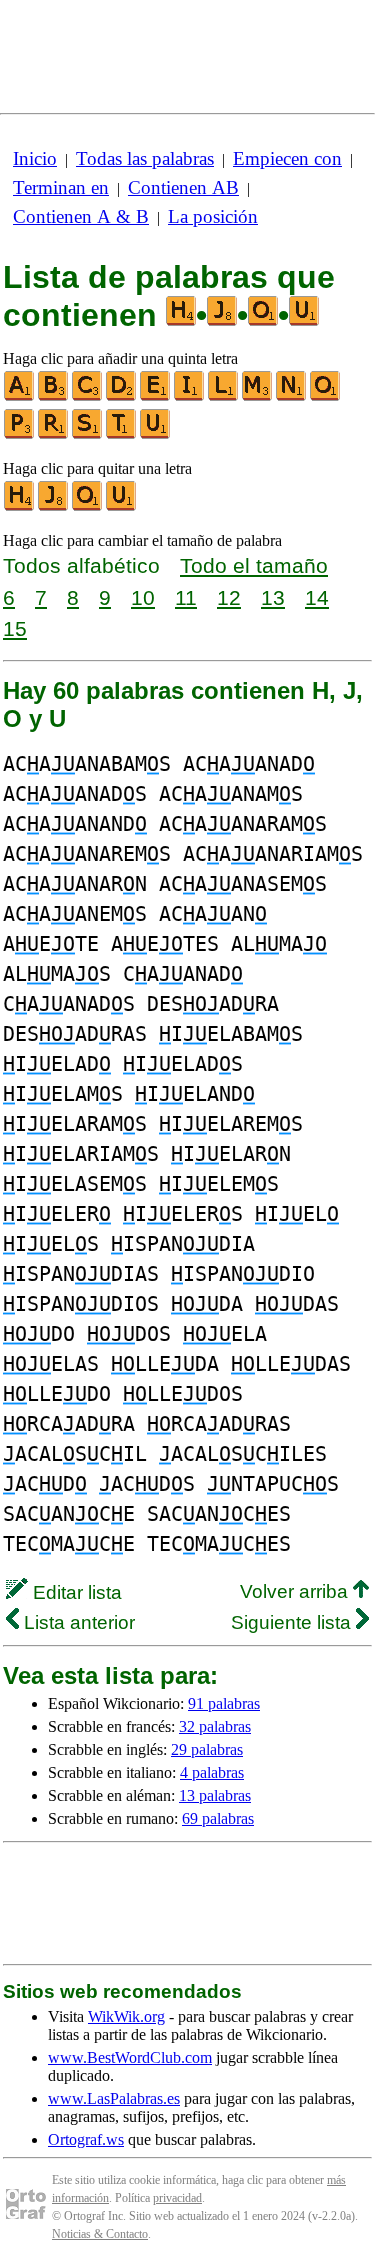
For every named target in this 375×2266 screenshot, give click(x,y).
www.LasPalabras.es (114, 2098)
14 (317, 597)
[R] (54, 434)
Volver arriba (296, 1591)
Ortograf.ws (86, 2139)
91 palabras (224, 1703)
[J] (54, 506)
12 (229, 597)
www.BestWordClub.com (130, 2057)
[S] (88, 434)
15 (15, 628)
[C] (88, 396)
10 (143, 597)
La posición (213, 216)
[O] (326, 396)
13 (273, 597)
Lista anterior (77, 1622)
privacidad (177, 2198)
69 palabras (218, 1818)
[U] (156, 434)
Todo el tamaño (254, 565)
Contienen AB (183, 187)
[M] (258, 396)
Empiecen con (287, 158)
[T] (122, 434)
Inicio (35, 158)
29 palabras (207, 1749)
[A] (20, 396)
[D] (122, 396)
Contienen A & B (81, 216)
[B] (54, 396)
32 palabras (215, 1726)
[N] (292, 396)
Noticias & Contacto (100, 2234)
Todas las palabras (145, 158)
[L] (224, 396)
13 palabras (215, 1795)
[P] (20, 434)
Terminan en (61, 187)
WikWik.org (126, 2016)
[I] (190, 396)
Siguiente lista (293, 1622)
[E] (156, 396)
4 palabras (212, 1772)
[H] (20, 506)
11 (186, 597)
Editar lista (75, 1592)
